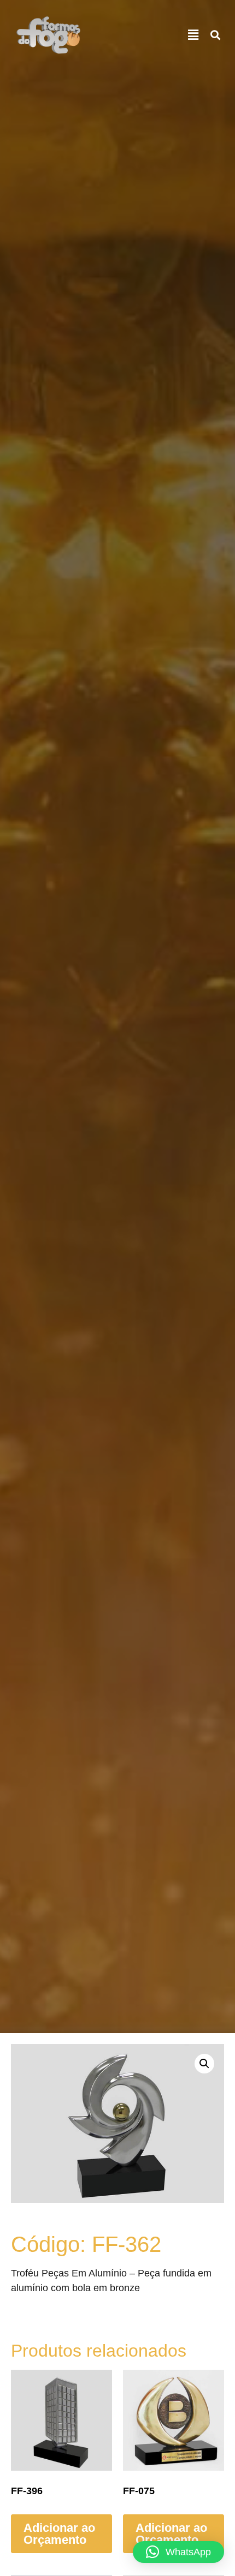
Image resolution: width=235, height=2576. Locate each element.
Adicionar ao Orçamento (59, 2534)
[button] (193, 35)
